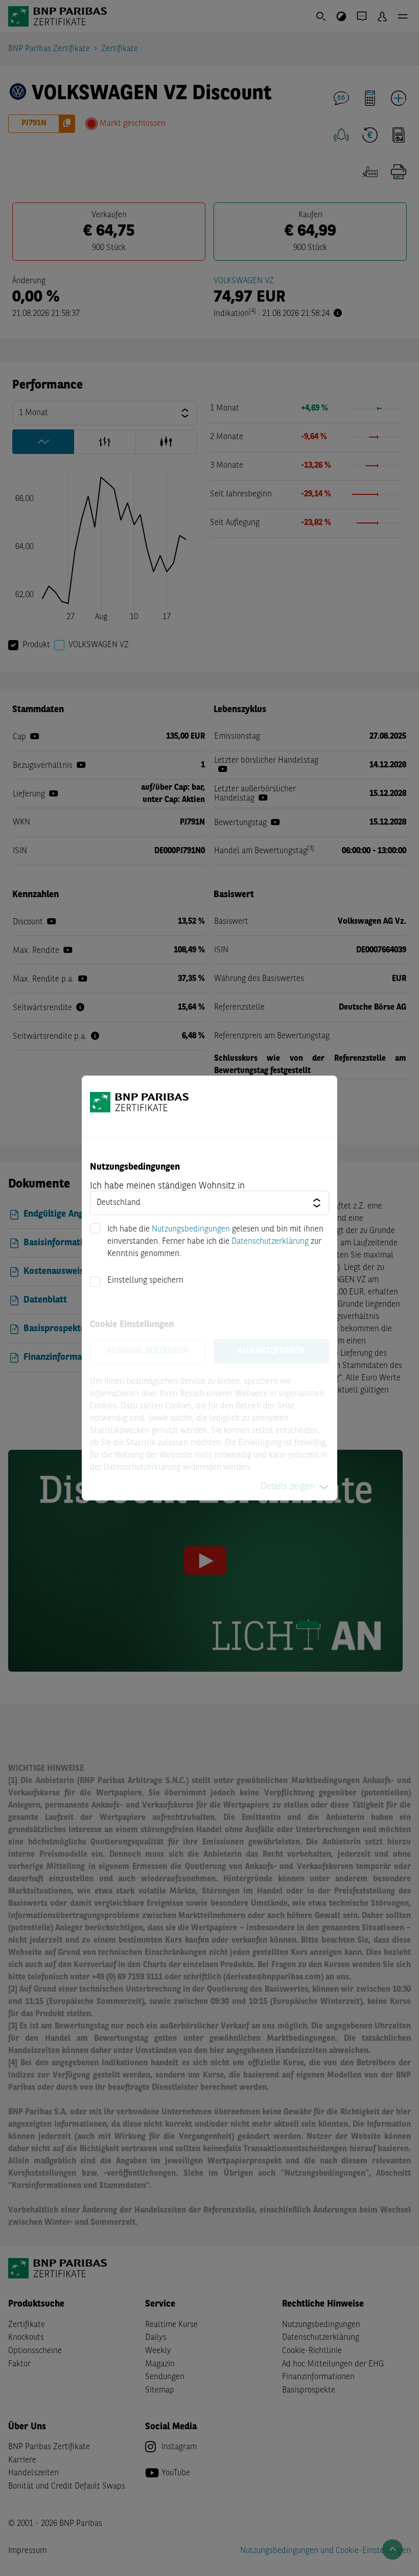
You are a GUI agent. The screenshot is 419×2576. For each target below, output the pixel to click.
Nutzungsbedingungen (191, 1229)
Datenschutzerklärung (270, 1242)
